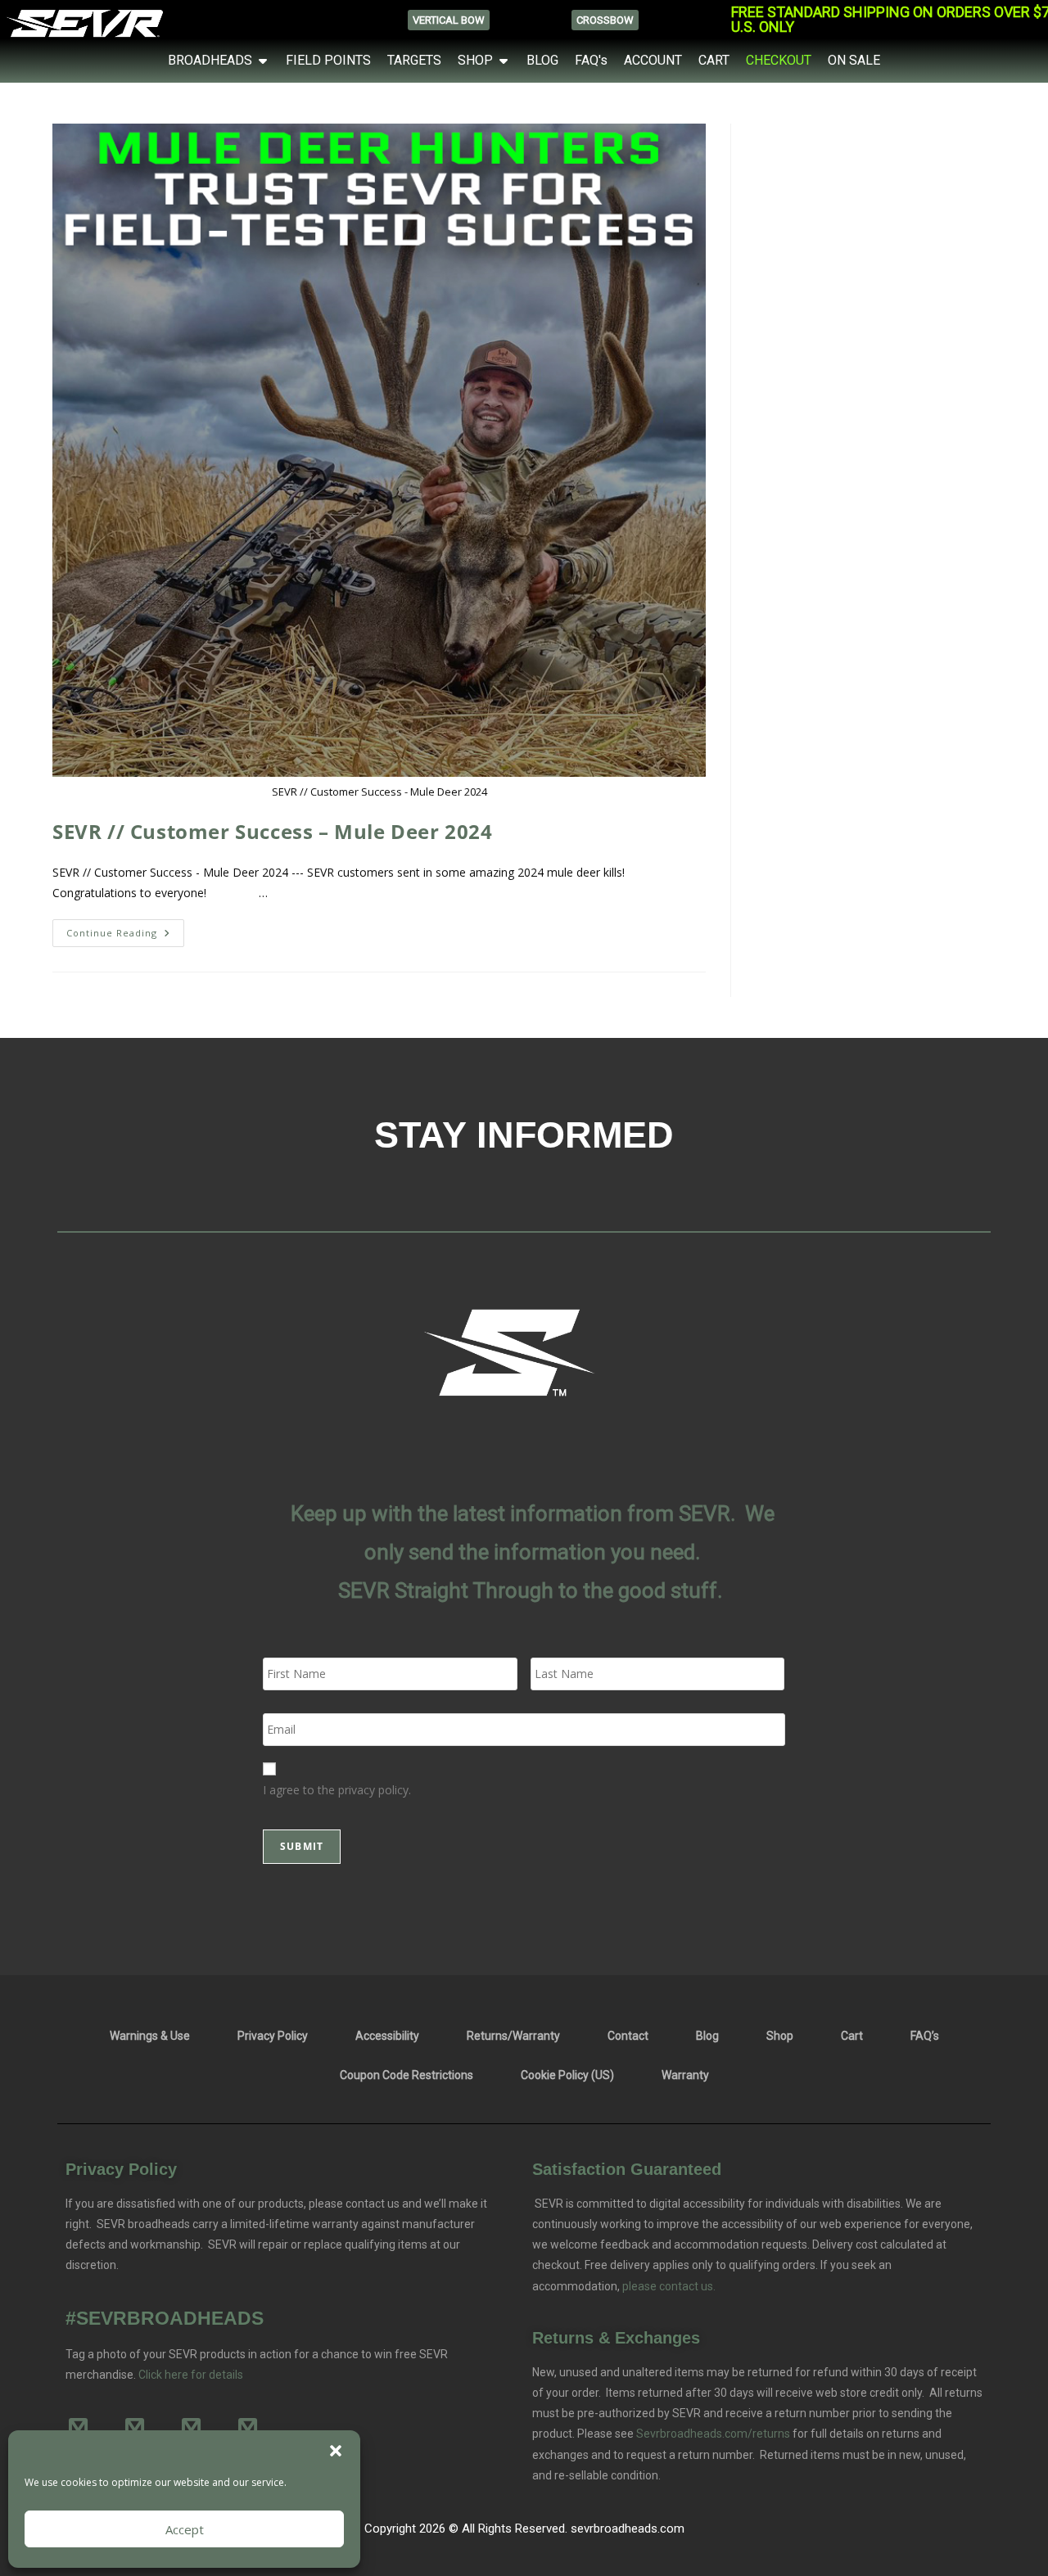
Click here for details (191, 2375)
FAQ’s (925, 2036)
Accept (185, 2529)
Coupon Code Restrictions (407, 2075)
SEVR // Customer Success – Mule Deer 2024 (273, 831)
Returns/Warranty (513, 2036)
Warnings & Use (150, 2036)
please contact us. (668, 2286)
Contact (628, 2036)
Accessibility (387, 2036)
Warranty (685, 2075)
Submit (302, 1846)
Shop (780, 2036)
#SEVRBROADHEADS (165, 2318)
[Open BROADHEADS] (263, 61)
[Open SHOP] (504, 61)
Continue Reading (125, 929)
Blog (707, 2036)
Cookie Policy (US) (567, 2075)
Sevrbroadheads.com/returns (713, 2434)
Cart (852, 2036)
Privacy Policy (273, 2036)
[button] (336, 2451)
